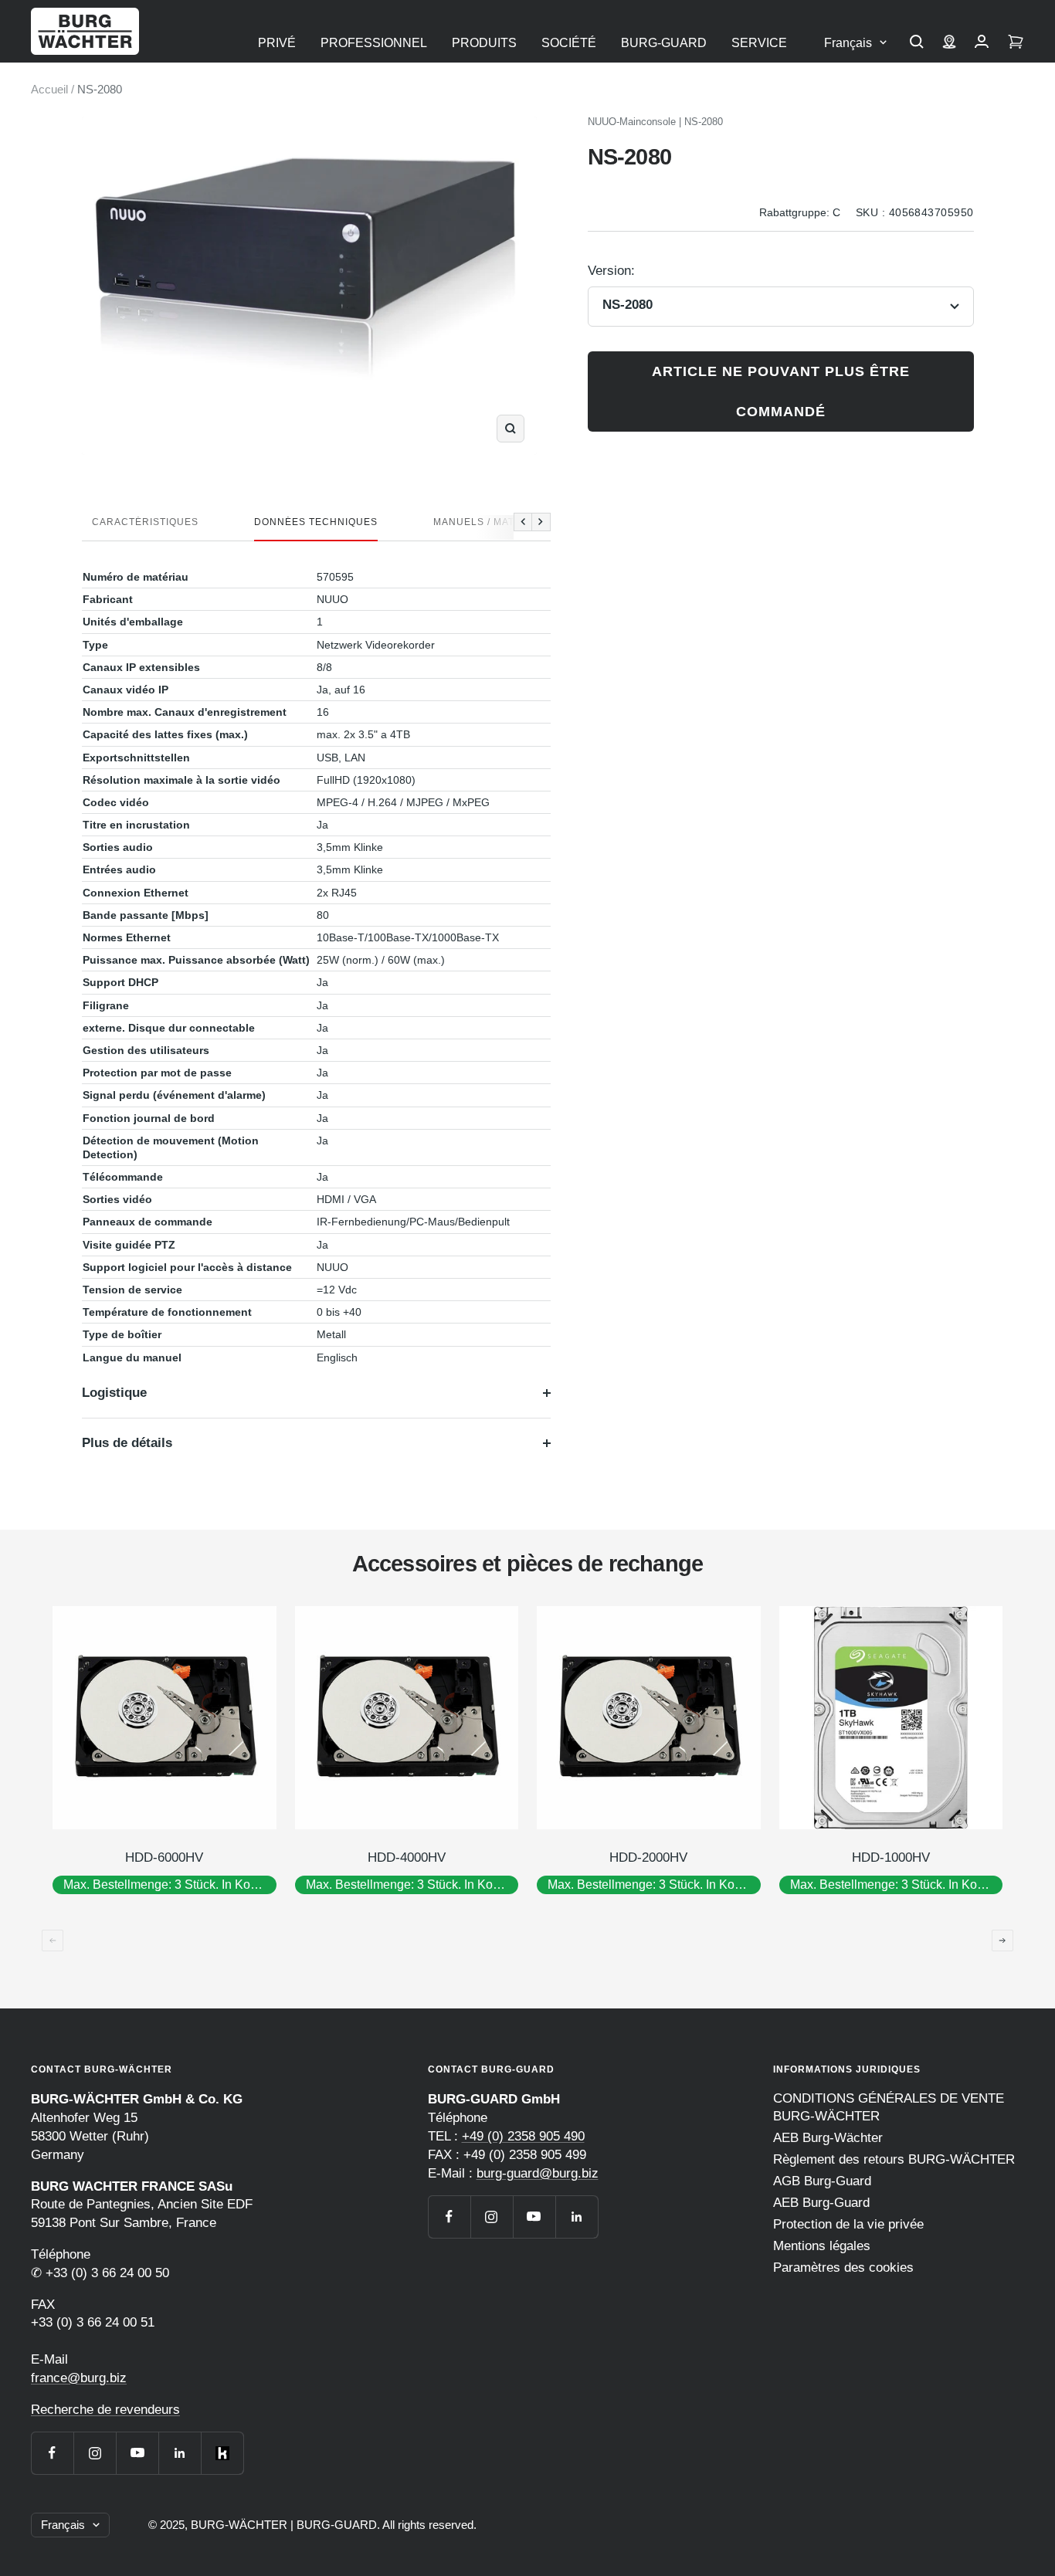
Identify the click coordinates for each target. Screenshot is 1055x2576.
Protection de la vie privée (848, 2224)
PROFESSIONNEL (374, 43)
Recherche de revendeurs (105, 2410)
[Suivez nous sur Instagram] (95, 2453)
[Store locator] (949, 43)
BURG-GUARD (664, 43)
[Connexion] (982, 43)
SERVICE (759, 43)
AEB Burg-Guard (821, 2203)
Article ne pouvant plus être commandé (781, 391)
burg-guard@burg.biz (538, 2173)
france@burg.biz (79, 2378)
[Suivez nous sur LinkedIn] (180, 2453)
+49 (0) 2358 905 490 (523, 2136)
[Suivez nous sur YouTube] (137, 2453)
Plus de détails (127, 1443)
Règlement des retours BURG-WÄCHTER (894, 2159)
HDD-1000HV (891, 1857)
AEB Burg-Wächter (828, 2138)
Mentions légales (822, 2246)
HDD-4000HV (407, 1857)
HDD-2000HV (648, 1857)
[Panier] (1016, 43)
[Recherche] (917, 43)
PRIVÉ (277, 43)
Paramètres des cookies (843, 2268)
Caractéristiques (145, 522)
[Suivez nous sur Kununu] (222, 2453)
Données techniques (316, 522)
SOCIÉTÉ (569, 43)
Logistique (114, 1393)
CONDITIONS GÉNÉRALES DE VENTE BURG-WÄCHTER (889, 2107)
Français (848, 43)
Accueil (49, 89)
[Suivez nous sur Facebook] (52, 2453)
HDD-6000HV (164, 1857)
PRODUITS (484, 43)
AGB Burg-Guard (822, 2181)
